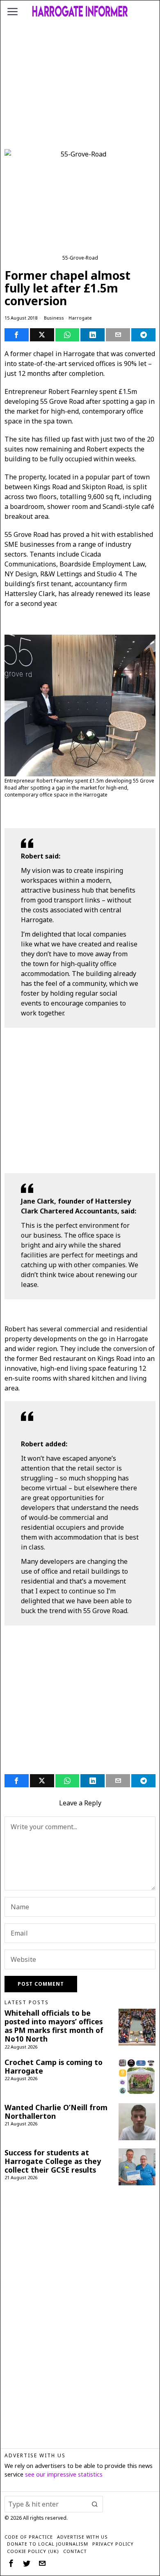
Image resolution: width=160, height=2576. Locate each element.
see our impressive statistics (64, 2474)
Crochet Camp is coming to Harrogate (54, 2067)
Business (54, 318)
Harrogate (80, 318)
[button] (95, 2504)
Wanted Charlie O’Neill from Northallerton (56, 2112)
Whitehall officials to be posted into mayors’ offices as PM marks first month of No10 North (54, 2026)
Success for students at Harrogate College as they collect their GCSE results (53, 2161)
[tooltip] (17, 335)
